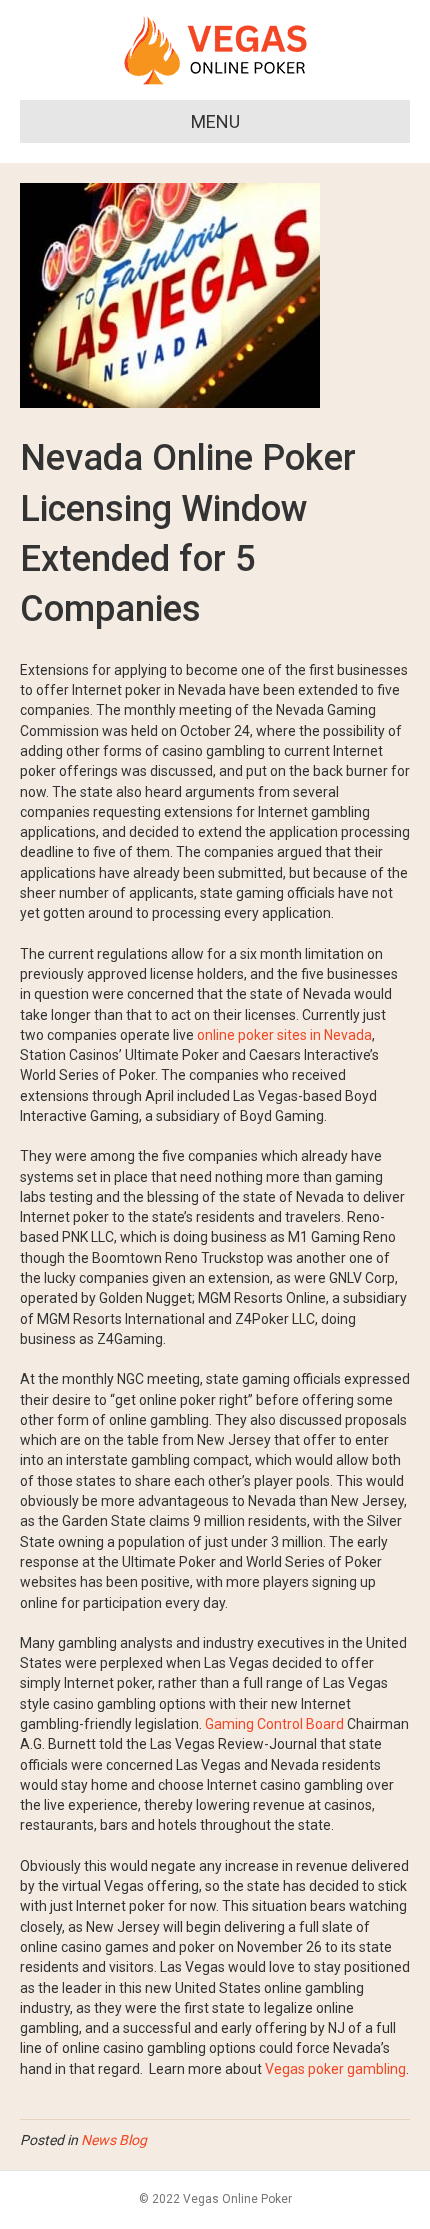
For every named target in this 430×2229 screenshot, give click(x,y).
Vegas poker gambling (335, 2069)
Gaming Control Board (274, 1724)
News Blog (114, 2140)
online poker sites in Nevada (284, 1035)
